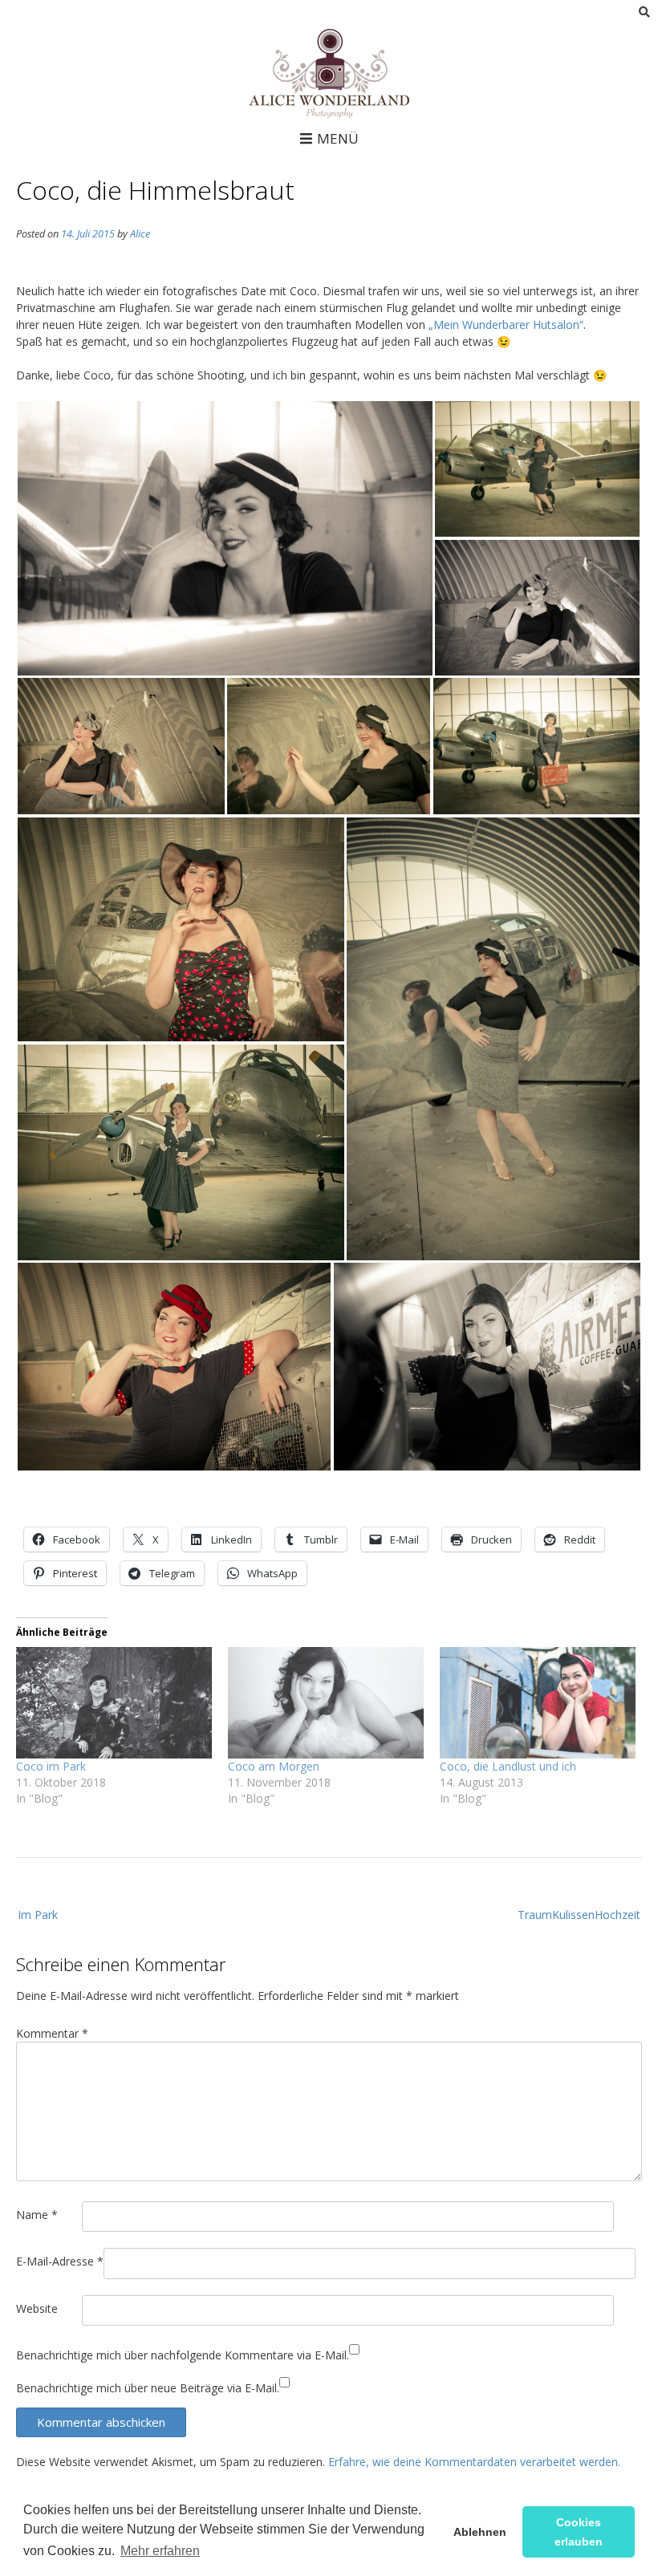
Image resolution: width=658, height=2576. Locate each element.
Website (37, 2308)
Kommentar (52, 2033)
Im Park (38, 1915)
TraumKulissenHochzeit (579, 1915)
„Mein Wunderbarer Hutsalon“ (506, 325)
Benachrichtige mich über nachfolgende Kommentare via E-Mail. (183, 2355)
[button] (225, 538)
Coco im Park (51, 1766)
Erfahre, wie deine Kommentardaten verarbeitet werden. (474, 2462)
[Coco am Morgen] (326, 1703)
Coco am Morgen (274, 1766)
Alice (140, 234)
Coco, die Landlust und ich (508, 1766)
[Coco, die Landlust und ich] (538, 1703)
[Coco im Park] (114, 1703)
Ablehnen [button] (480, 2532)
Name (37, 2215)
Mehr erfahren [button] (160, 2551)
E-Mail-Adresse (60, 2261)
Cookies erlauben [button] (579, 2532)
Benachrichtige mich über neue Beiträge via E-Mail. (148, 2388)
